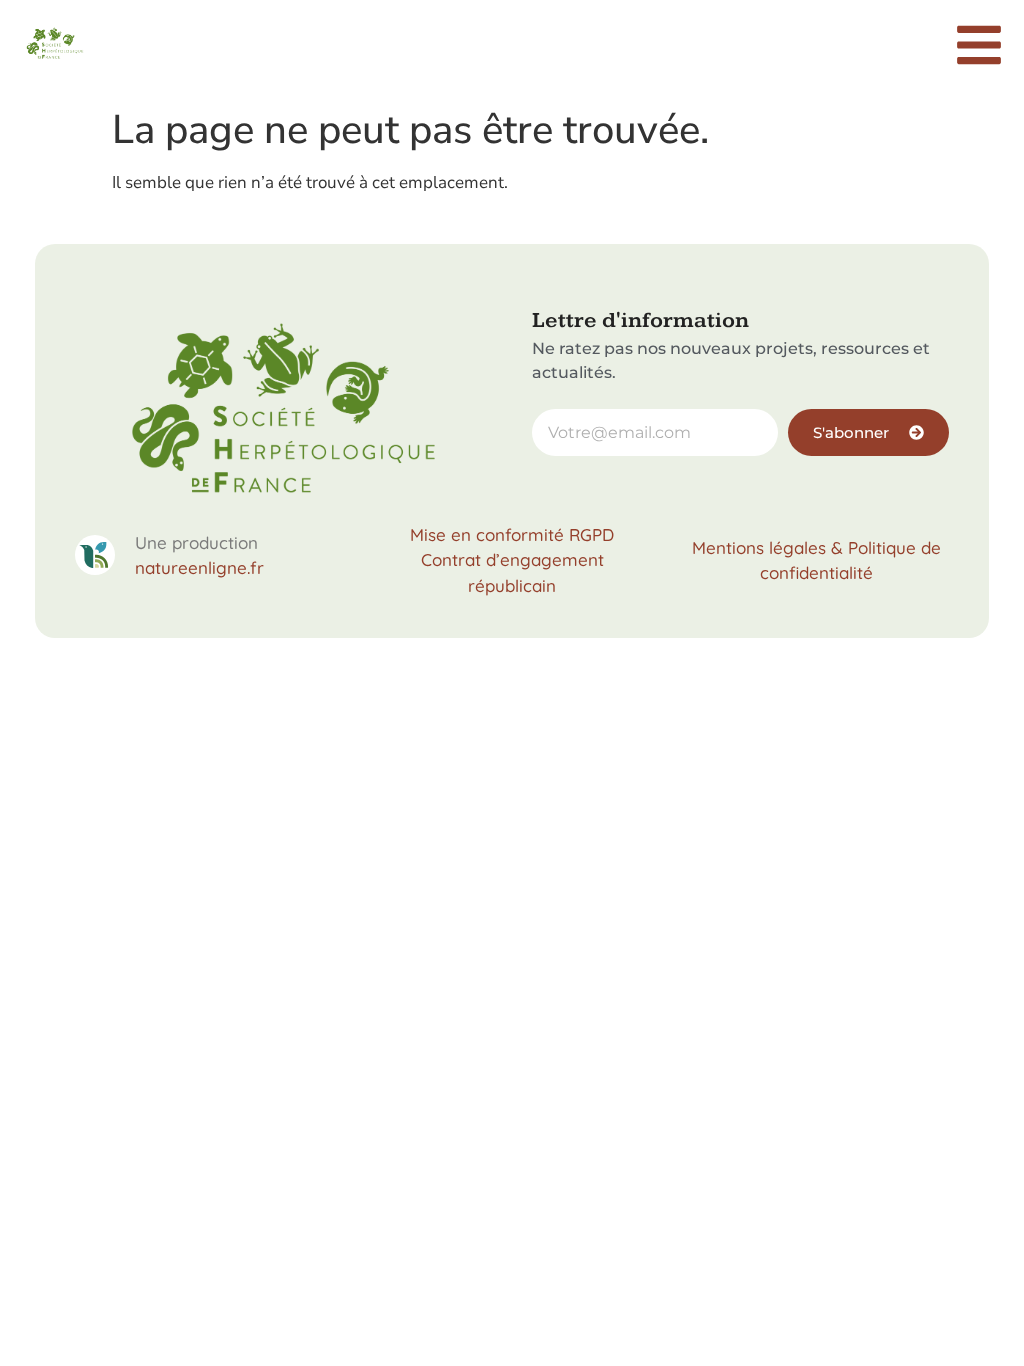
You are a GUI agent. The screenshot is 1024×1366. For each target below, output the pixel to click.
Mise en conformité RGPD (512, 534)
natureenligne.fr (199, 567)
